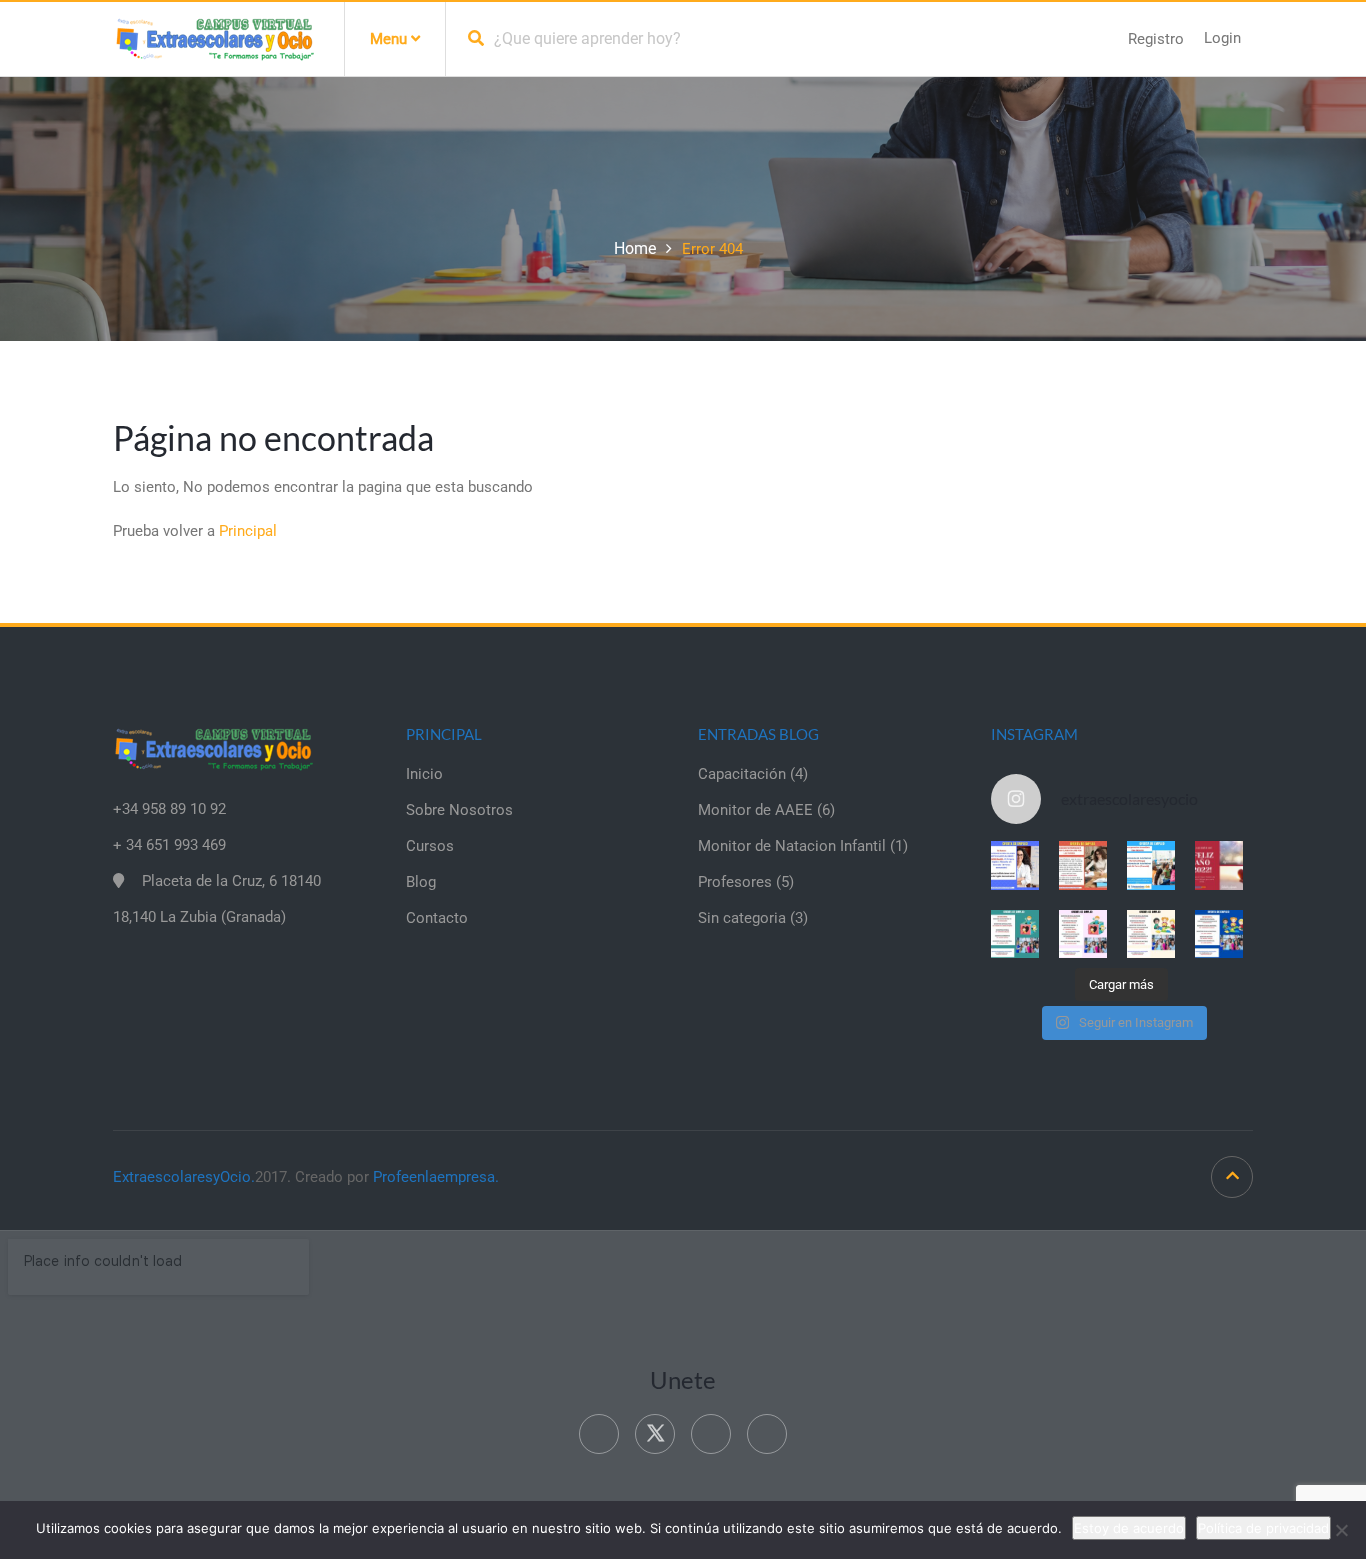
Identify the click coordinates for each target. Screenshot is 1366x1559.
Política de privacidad (1263, 1528)
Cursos (430, 846)
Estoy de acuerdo (1129, 1528)
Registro (1156, 39)
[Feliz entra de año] (1219, 865)
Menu (390, 39)
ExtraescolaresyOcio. (184, 1177)
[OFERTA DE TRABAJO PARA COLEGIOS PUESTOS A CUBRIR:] (1015, 934)
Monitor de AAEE (755, 810)
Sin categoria (742, 918)
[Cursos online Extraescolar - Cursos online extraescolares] (214, 38)
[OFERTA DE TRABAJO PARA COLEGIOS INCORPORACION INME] (1151, 865)
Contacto (437, 918)
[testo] (1083, 865)
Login (1222, 38)
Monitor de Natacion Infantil (792, 846)
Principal (248, 531)
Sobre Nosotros (459, 810)
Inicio (424, 774)
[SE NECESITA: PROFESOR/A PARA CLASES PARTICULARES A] (1015, 865)
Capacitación (742, 774)
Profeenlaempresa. (436, 1177)
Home (635, 248)
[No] (1341, 1530)
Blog (421, 882)
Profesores (735, 882)
